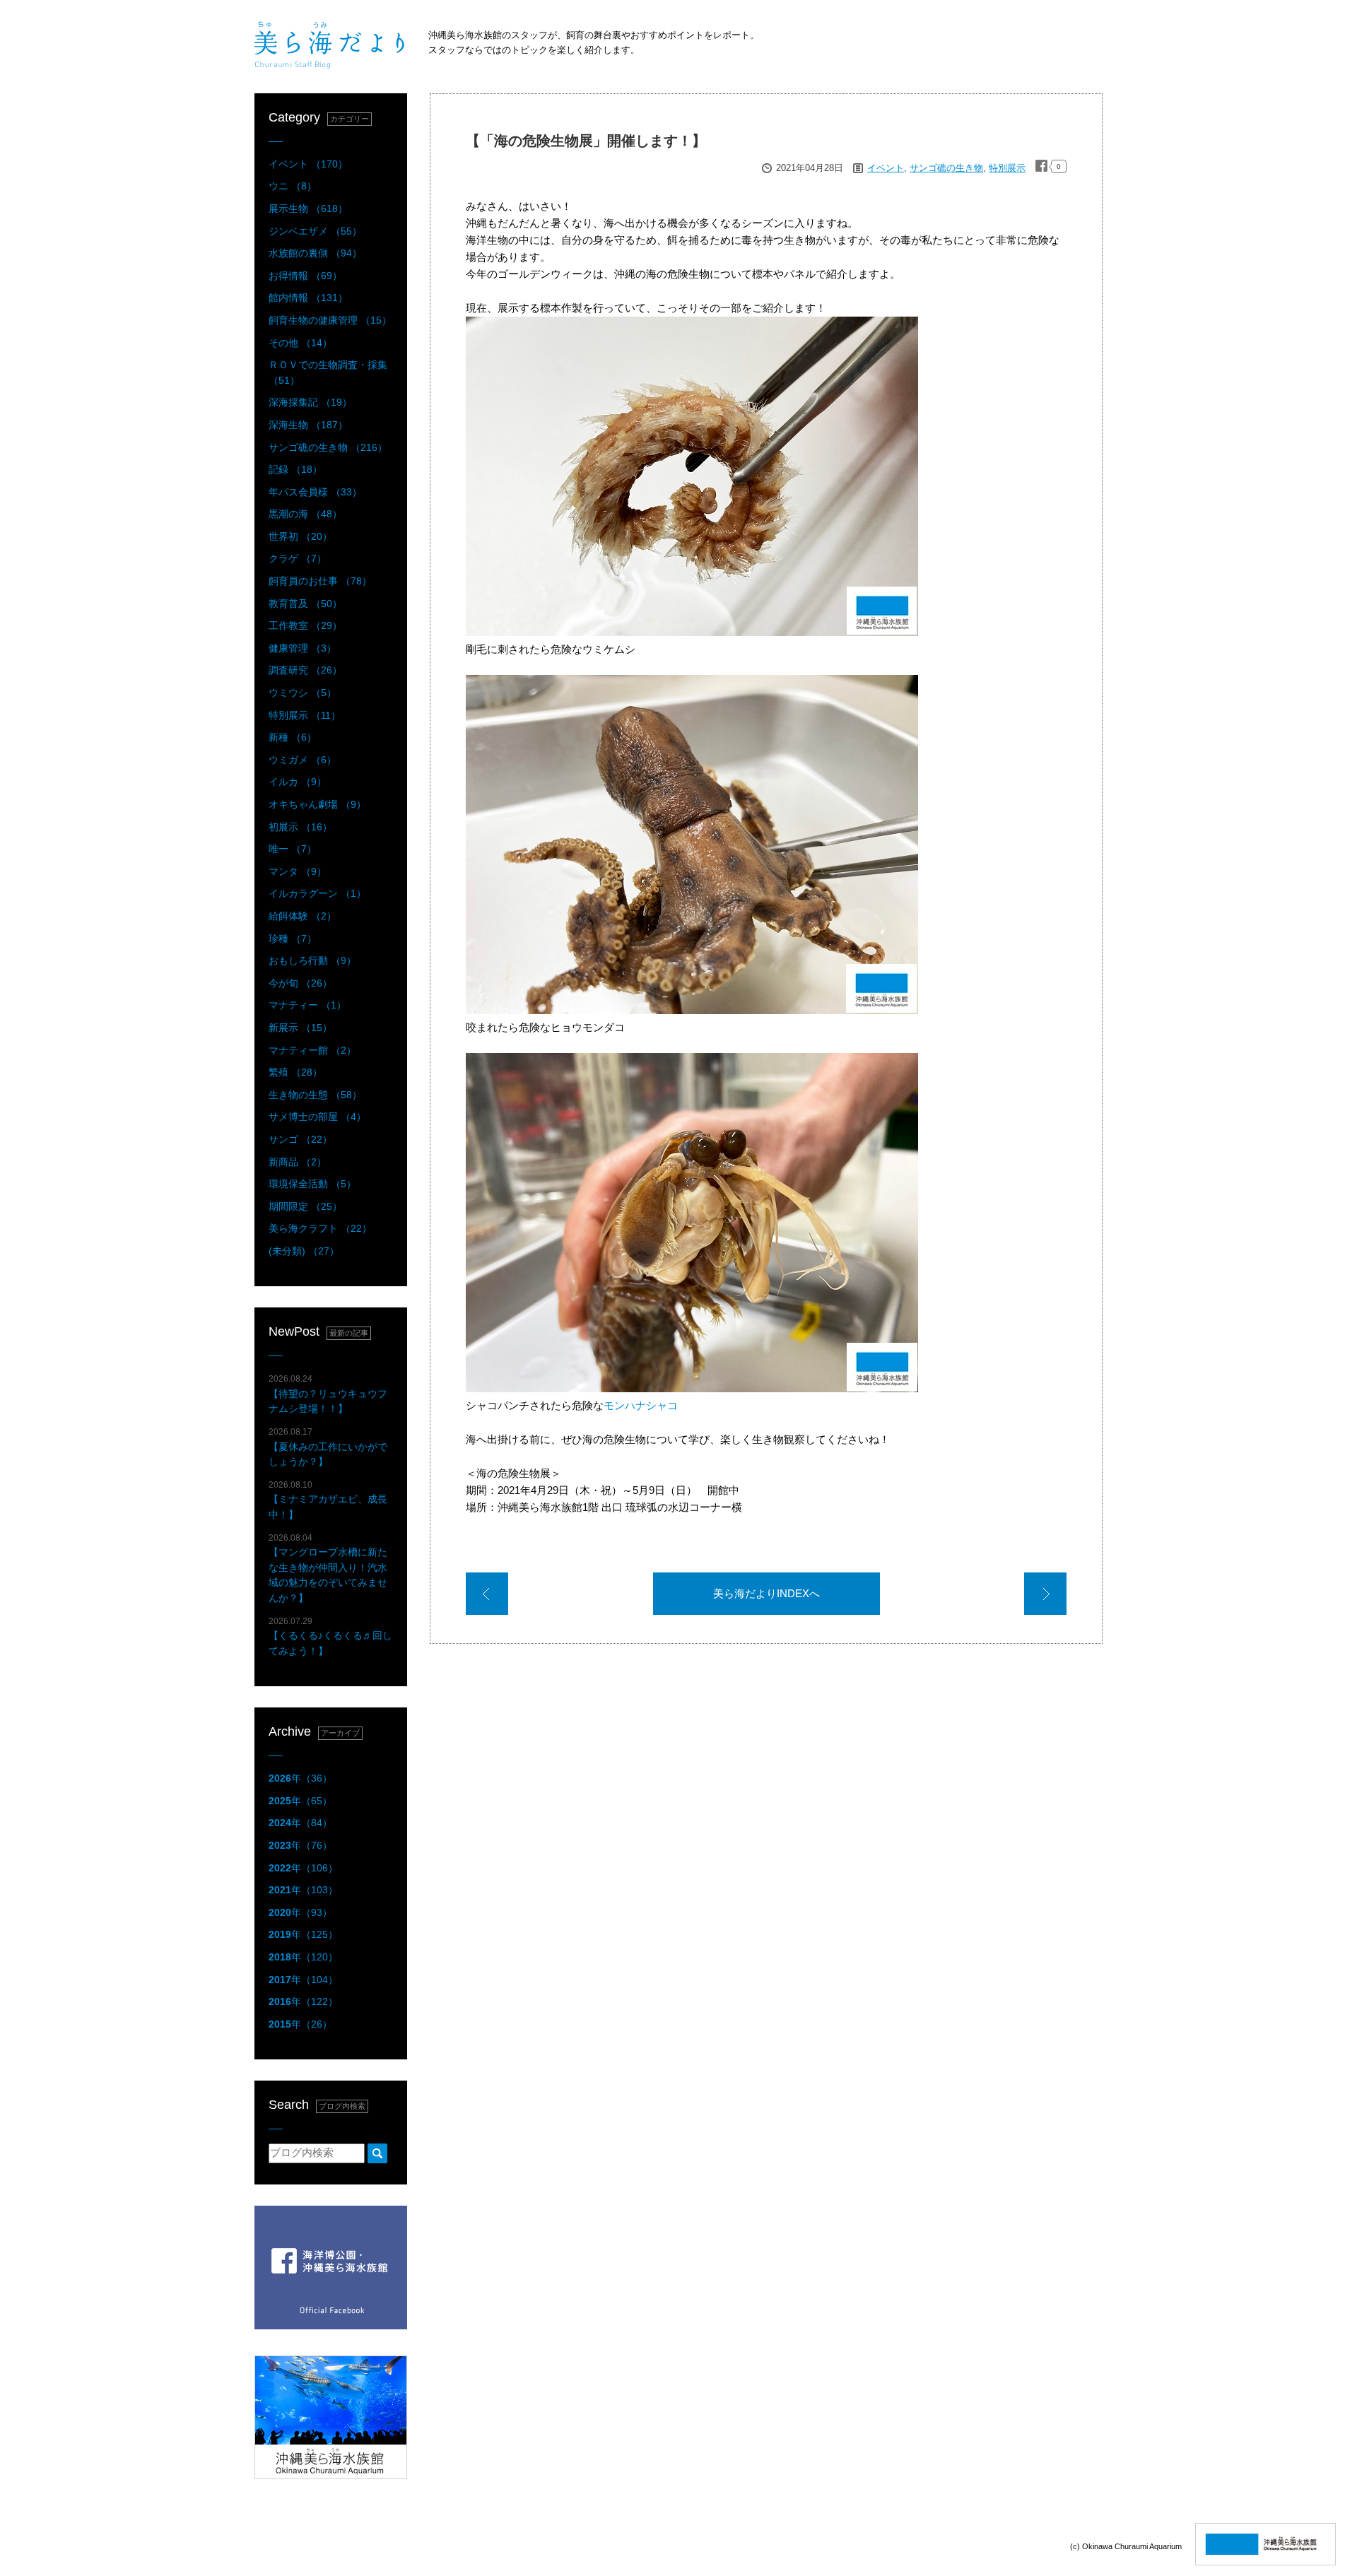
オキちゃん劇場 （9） (317, 804)
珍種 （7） (293, 939)
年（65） (300, 1801)
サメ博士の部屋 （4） (317, 1117)
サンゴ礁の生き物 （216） (328, 447)
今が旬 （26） (300, 983)
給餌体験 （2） (302, 916)
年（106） (303, 1868)
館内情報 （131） (308, 298)
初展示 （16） (300, 827)
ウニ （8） (293, 186)
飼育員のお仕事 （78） (320, 581)
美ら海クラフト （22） (320, 1228)
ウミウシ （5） (302, 693)
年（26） (300, 2024)
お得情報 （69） (305, 276)
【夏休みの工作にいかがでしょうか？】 (328, 1447)
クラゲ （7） (298, 558)
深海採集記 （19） (310, 402)
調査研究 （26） (305, 670)
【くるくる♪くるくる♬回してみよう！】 (330, 1636)
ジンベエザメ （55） (315, 231)
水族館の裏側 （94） (315, 253)
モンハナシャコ (641, 1405)
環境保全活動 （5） (312, 1184)
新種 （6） (293, 737)
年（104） (303, 1980)
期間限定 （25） (305, 1206)
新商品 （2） (298, 1162)
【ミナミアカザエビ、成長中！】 (328, 1500)
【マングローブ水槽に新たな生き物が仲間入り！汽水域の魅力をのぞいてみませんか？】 (328, 1568)
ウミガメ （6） (302, 760)
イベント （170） (308, 164)
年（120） (303, 1957)
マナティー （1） (307, 1005)
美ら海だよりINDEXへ (766, 1593)
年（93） (300, 1912)
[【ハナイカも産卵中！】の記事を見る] (1045, 1596)
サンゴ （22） (300, 1139)
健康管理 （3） (302, 648)
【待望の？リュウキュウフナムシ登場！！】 (328, 1394)
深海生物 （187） (308, 425)
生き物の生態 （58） (315, 1095)
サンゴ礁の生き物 (946, 168)
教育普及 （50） (305, 604)
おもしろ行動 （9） (312, 960)
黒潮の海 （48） (305, 514)
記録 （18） (295, 469)
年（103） (303, 1890)
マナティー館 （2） (312, 1050)
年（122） (303, 2001)
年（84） (300, 1823)
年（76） (300, 1845)
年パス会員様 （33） (315, 492)
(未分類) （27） (304, 1251)
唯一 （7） (293, 849)
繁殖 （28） (295, 1072)
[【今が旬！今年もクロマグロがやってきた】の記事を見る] (487, 1596)
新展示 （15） (300, 1028)
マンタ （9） (298, 871)
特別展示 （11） (305, 715)
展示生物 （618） (308, 208)
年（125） (303, 1934)
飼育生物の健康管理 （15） (330, 320)
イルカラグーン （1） (317, 893)
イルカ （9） (298, 782)
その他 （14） (300, 343)
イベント (886, 168)
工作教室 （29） (305, 625)
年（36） (300, 1778)
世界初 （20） (300, 536)
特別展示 (1007, 168)
